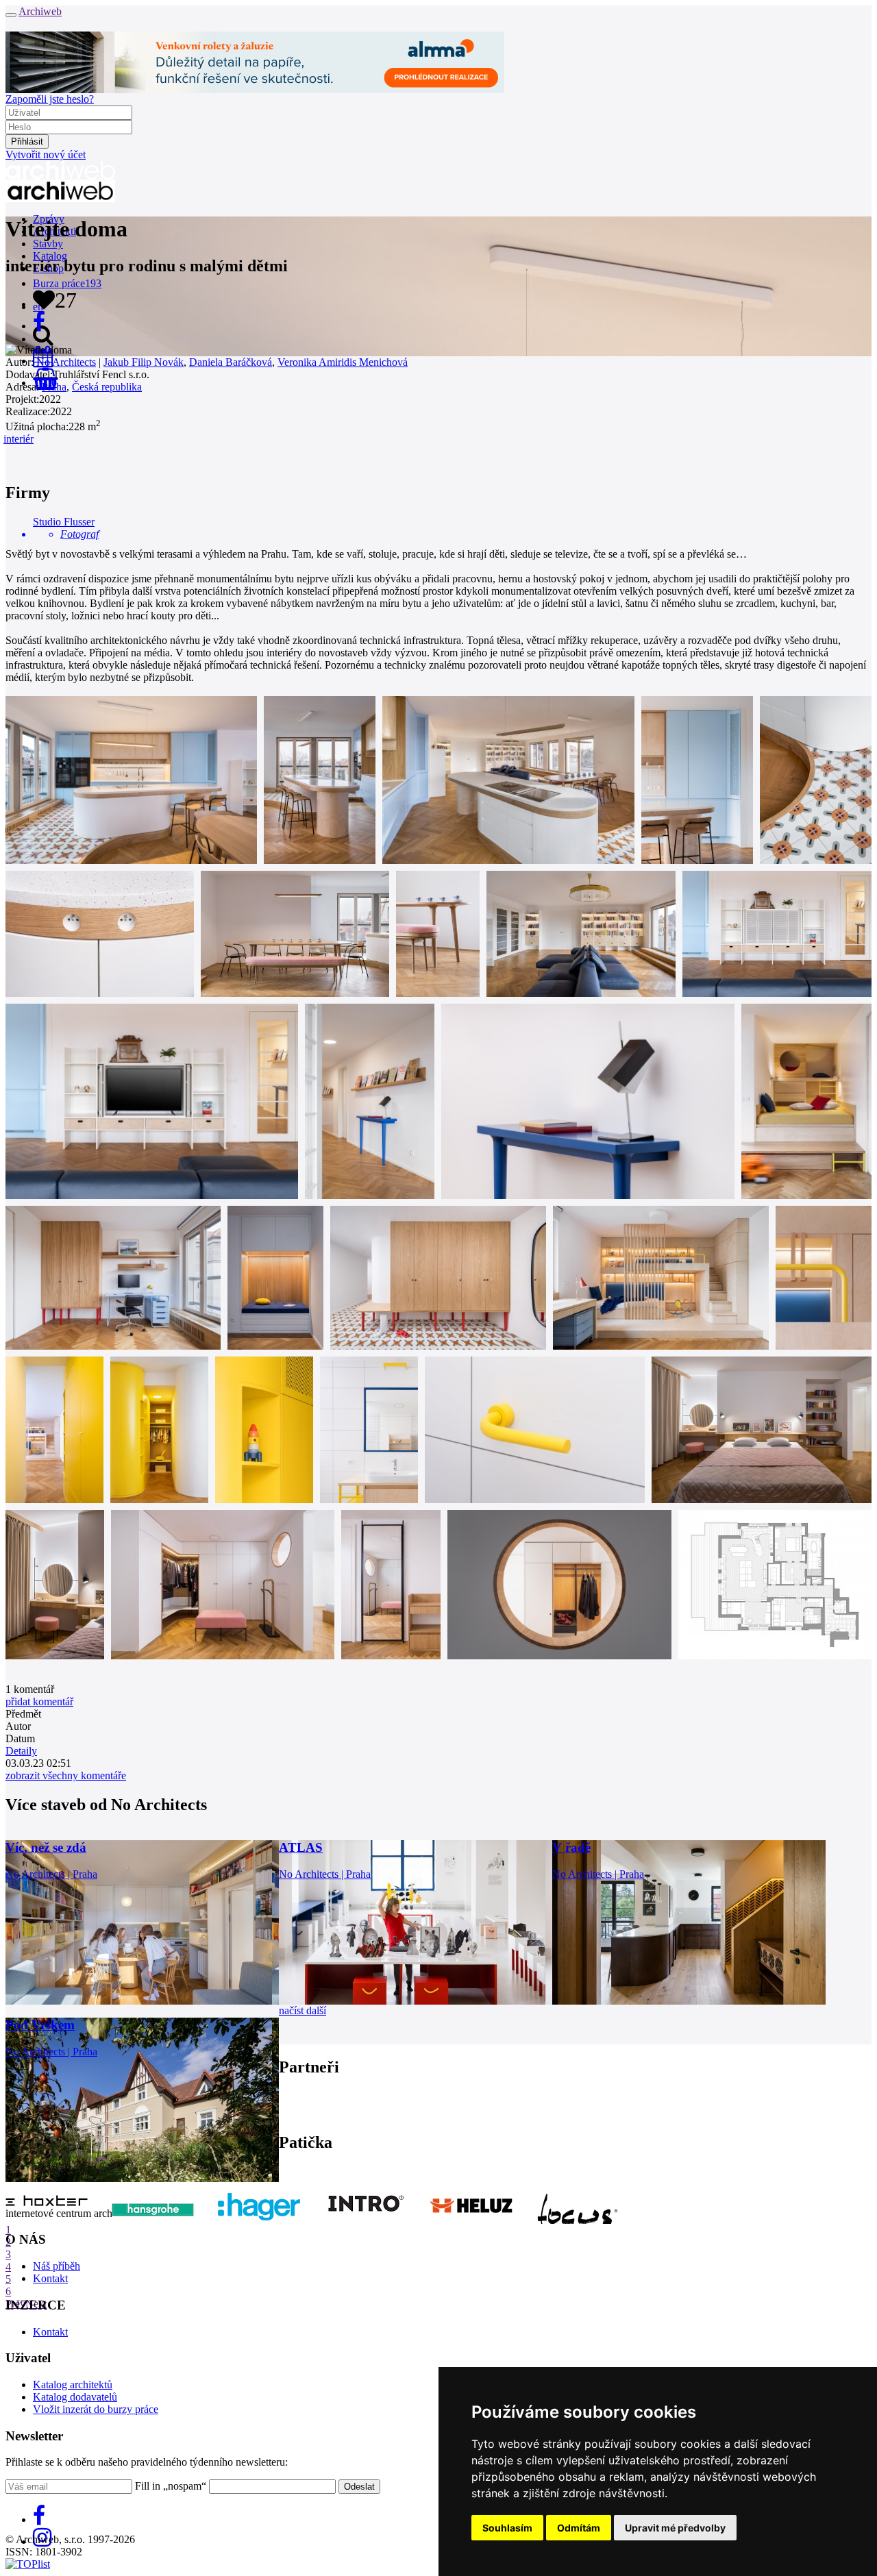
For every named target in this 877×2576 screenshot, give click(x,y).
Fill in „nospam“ (171, 2486)
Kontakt (50, 2278)
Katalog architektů (73, 2385)
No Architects (66, 362)
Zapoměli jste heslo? (50, 99)
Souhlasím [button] (507, 2528)
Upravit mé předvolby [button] (675, 2528)
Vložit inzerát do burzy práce (96, 2409)
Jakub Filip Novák (144, 362)
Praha (54, 387)
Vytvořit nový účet (46, 154)
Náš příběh (57, 2266)
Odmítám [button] (579, 2528)
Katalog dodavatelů (75, 2397)
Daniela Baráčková (231, 362)
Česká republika (107, 387)
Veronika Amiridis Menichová (343, 362)
